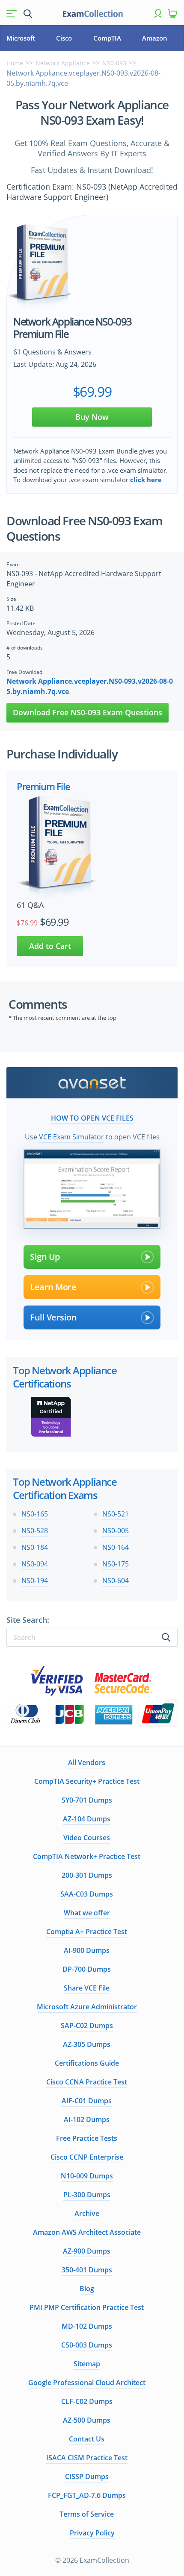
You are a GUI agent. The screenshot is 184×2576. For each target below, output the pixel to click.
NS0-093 (114, 63)
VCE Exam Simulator (71, 1137)
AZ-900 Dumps (87, 2251)
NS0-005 (116, 1531)
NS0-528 (35, 1531)
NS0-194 (35, 1581)
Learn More (53, 1287)
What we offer (87, 1913)
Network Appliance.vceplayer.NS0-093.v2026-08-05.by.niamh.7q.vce (90, 686)
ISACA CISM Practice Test (87, 2458)
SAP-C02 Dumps (87, 2026)
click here (146, 480)
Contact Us (87, 2439)
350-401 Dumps (87, 2270)
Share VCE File (87, 1988)
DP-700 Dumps (87, 1969)
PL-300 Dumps (87, 2195)
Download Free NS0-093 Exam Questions (88, 712)
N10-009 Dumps (87, 2176)
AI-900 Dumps (87, 1950)
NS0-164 (116, 1547)
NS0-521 (116, 1514)
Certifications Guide (87, 2063)
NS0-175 (116, 1564)
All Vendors (87, 1762)
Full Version (53, 1317)
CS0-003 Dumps (87, 2345)
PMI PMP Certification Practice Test (87, 2307)
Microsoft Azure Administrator (87, 2007)
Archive (87, 2213)
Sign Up (45, 1257)
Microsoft (21, 38)
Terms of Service (87, 2514)
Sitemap (87, 2364)
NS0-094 (35, 1564)
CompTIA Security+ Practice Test (87, 1781)
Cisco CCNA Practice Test (87, 2082)
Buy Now (92, 417)
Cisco (64, 38)
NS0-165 (35, 1514)
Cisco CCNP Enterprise (87, 2157)
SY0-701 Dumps (87, 1800)
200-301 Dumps (87, 1875)
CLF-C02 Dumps (87, 2401)
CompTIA (107, 38)
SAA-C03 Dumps (87, 1894)
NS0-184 (35, 1547)
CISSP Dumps (87, 2476)
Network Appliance (63, 63)
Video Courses (87, 1838)
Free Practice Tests (87, 2138)
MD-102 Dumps (87, 2326)
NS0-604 (116, 1581)
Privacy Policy (92, 2533)
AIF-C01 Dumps (87, 2101)
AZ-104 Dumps (87, 1819)
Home (15, 63)
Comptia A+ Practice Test (87, 1932)
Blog (87, 2289)
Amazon (155, 38)
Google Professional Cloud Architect (87, 2383)
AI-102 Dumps (87, 2119)
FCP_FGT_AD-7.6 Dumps (87, 2495)
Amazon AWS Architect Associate (87, 2232)
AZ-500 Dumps (87, 2420)
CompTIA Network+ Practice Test (87, 1856)
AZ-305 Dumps (87, 2044)
